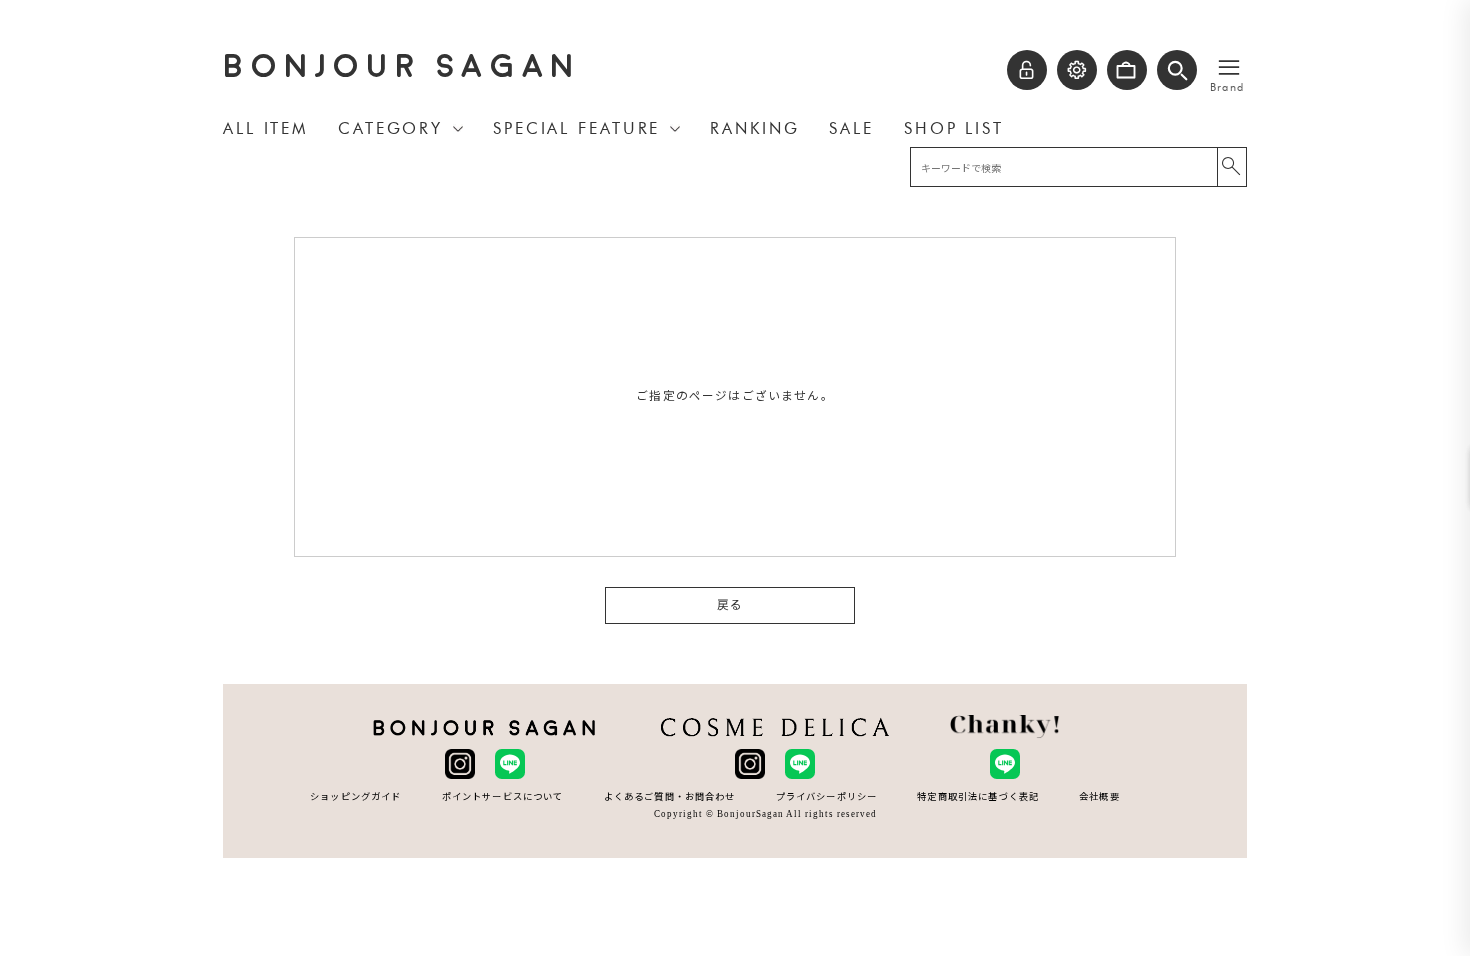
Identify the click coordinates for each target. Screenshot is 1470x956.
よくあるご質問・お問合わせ (670, 796)
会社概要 (1099, 796)
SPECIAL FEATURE (576, 128)
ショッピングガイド (355, 796)
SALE (851, 128)
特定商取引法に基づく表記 (978, 796)
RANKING (754, 128)
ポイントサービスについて (503, 796)
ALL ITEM (265, 128)
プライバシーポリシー (827, 796)
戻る (730, 605)
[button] (1177, 70)
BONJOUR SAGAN (402, 66)
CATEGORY (390, 128)
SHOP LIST (954, 128)
